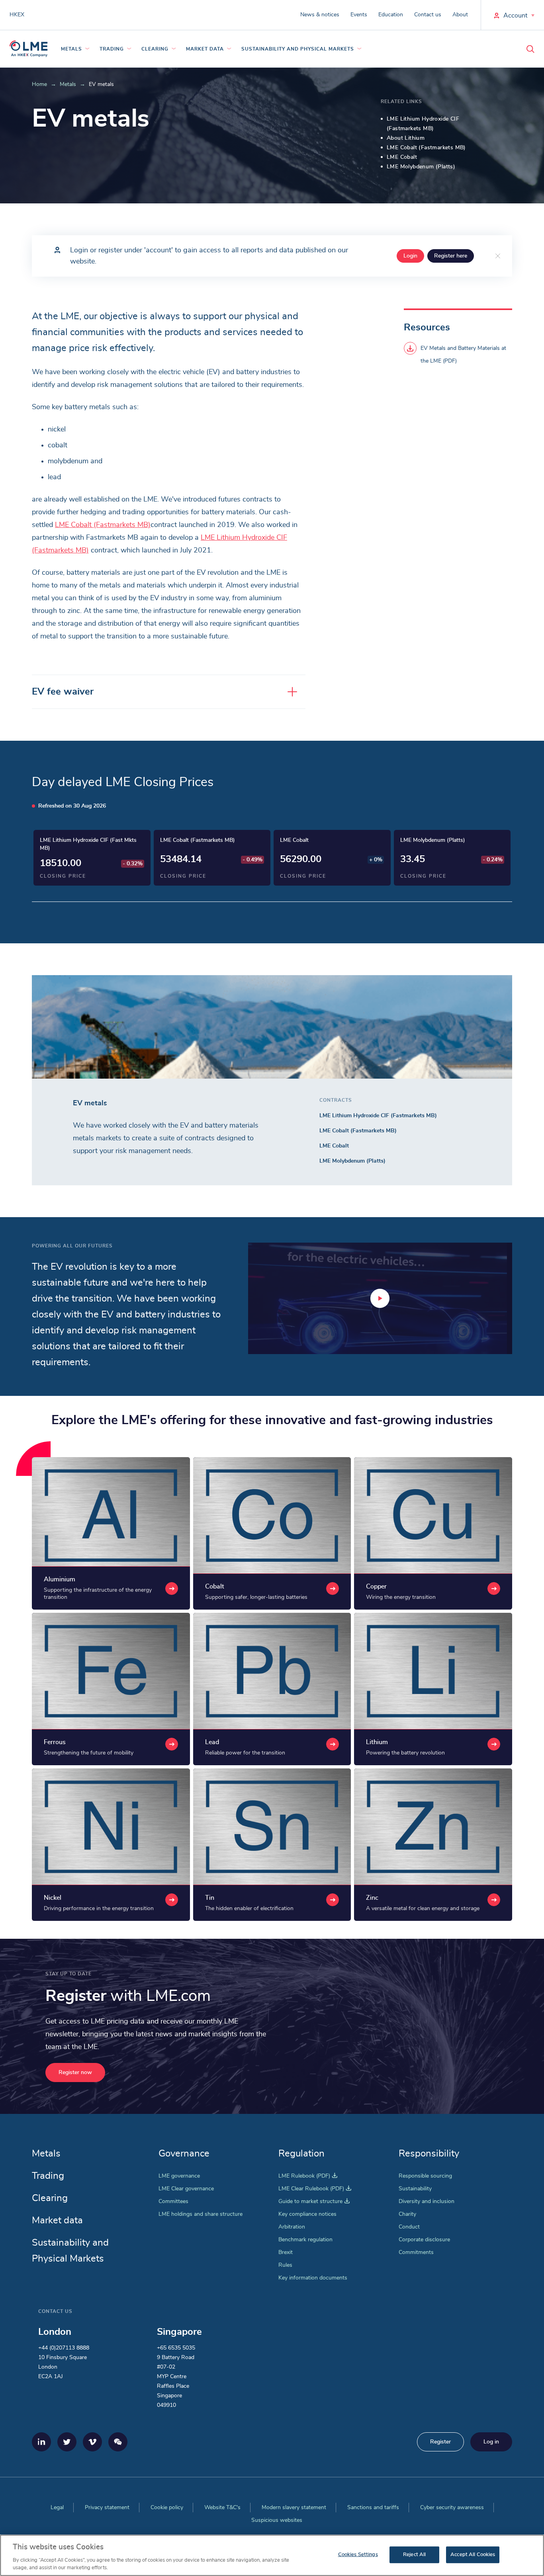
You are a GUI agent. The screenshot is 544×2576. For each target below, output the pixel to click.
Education (391, 15)
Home (39, 84)
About (460, 15)
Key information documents (313, 2278)
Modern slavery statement (294, 2508)
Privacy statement (107, 2508)
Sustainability (415, 2189)
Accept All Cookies (473, 2555)
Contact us (428, 15)
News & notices (320, 15)
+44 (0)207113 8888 (64, 2348)
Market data (205, 49)
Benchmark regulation (305, 2240)
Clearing (155, 49)
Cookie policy (167, 2508)
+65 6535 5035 (176, 2348)
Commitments (416, 2252)
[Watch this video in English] (380, 1298)
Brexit (286, 2252)
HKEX (17, 15)
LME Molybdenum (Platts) (352, 1161)
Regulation (301, 2154)
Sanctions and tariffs (373, 2508)
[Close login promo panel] (498, 256)
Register (440, 2442)
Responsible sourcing (425, 2176)
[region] (272, 2555)
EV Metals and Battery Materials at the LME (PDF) (463, 355)
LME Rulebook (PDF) (308, 2176)
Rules (285, 2265)
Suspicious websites (277, 2520)
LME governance (179, 2176)
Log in (491, 2442)
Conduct (409, 2227)
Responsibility (429, 2154)
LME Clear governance (186, 2189)
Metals (71, 49)
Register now (75, 2073)
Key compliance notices (307, 2214)
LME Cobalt (334, 1146)
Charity (407, 2214)
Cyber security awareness (452, 2508)
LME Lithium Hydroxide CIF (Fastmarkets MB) (378, 1116)
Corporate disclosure (424, 2240)
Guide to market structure (314, 2201)
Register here (451, 256)
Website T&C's (222, 2508)
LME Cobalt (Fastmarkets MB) (103, 525)
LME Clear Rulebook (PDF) (315, 2189)
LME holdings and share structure (201, 2214)
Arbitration (292, 2227)
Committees (173, 2201)
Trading (112, 49)
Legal (57, 2508)
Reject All (414, 2555)
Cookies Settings (358, 2555)
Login (410, 256)
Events (359, 15)
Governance (184, 2154)
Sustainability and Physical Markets (298, 49)
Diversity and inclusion (427, 2201)
